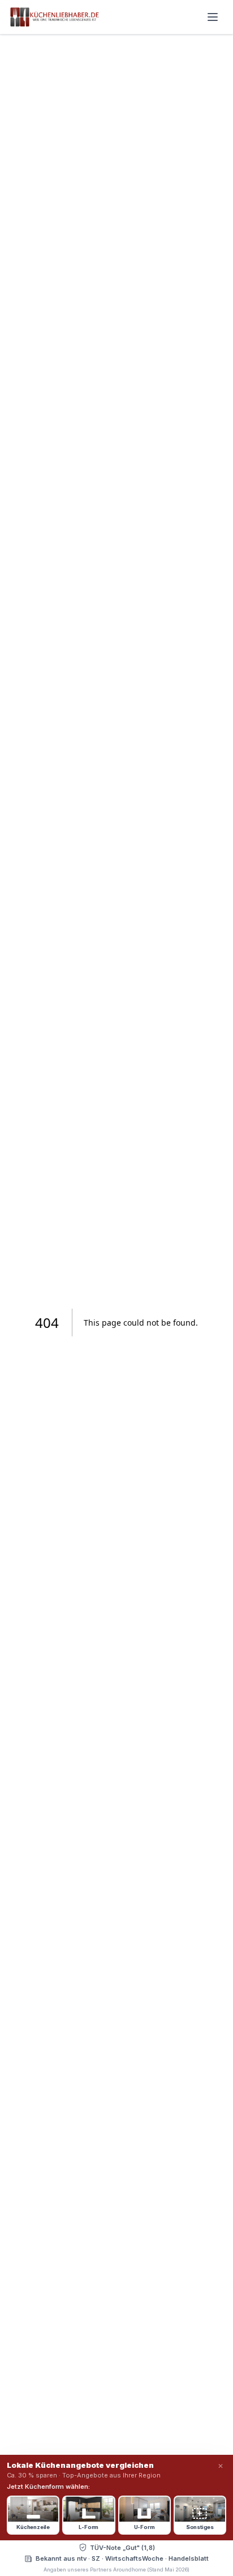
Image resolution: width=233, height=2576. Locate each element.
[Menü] (213, 17)
